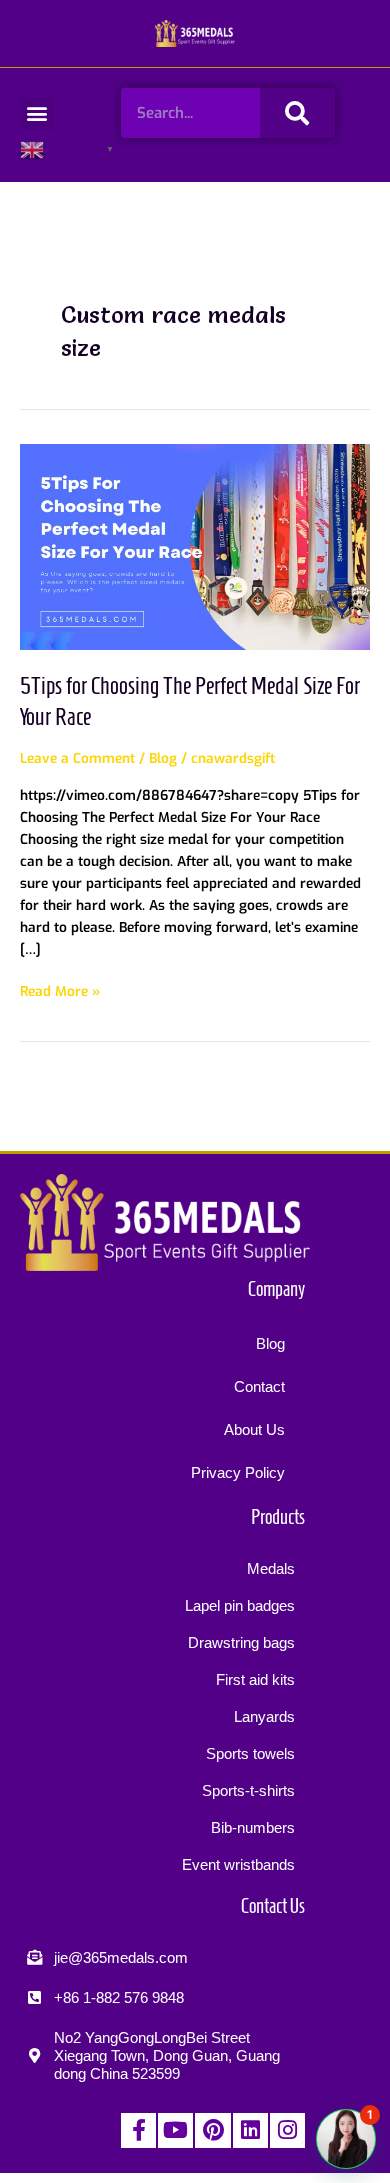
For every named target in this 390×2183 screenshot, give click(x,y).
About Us (254, 1429)
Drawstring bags (241, 1642)
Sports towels (250, 1753)
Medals (271, 1568)
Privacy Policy (238, 1472)
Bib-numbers (253, 1827)
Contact (259, 1386)
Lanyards (264, 1716)
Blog (163, 758)
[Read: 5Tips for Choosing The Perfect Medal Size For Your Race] (195, 546)
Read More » (60, 990)
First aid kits (255, 1679)
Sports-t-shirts (248, 1790)
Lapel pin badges (240, 1605)
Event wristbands (238, 1864)
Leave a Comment (77, 758)
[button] (36, 113)
